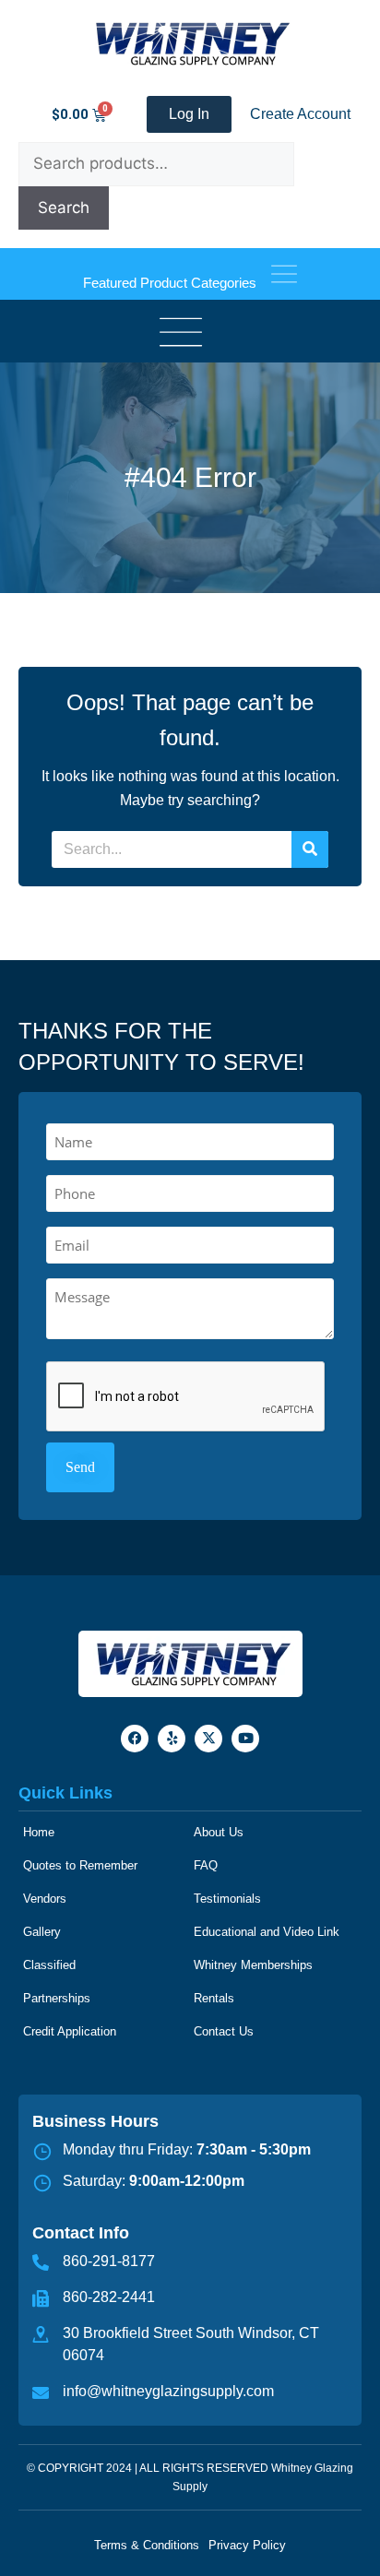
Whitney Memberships (253, 1965)
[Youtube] (245, 1739)
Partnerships (57, 1998)
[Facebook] (135, 1739)
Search (64, 208)
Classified (49, 1965)
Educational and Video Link (267, 1932)
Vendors (45, 1899)
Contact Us (224, 2031)
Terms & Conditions (147, 2545)
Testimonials (227, 1899)
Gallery (42, 1932)
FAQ (206, 1865)
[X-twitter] (208, 1739)
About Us (219, 1832)
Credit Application (70, 2031)
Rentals (214, 1998)
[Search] (310, 849)
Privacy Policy (247, 2545)
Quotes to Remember (80, 1865)
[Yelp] (172, 1739)
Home (39, 1832)
